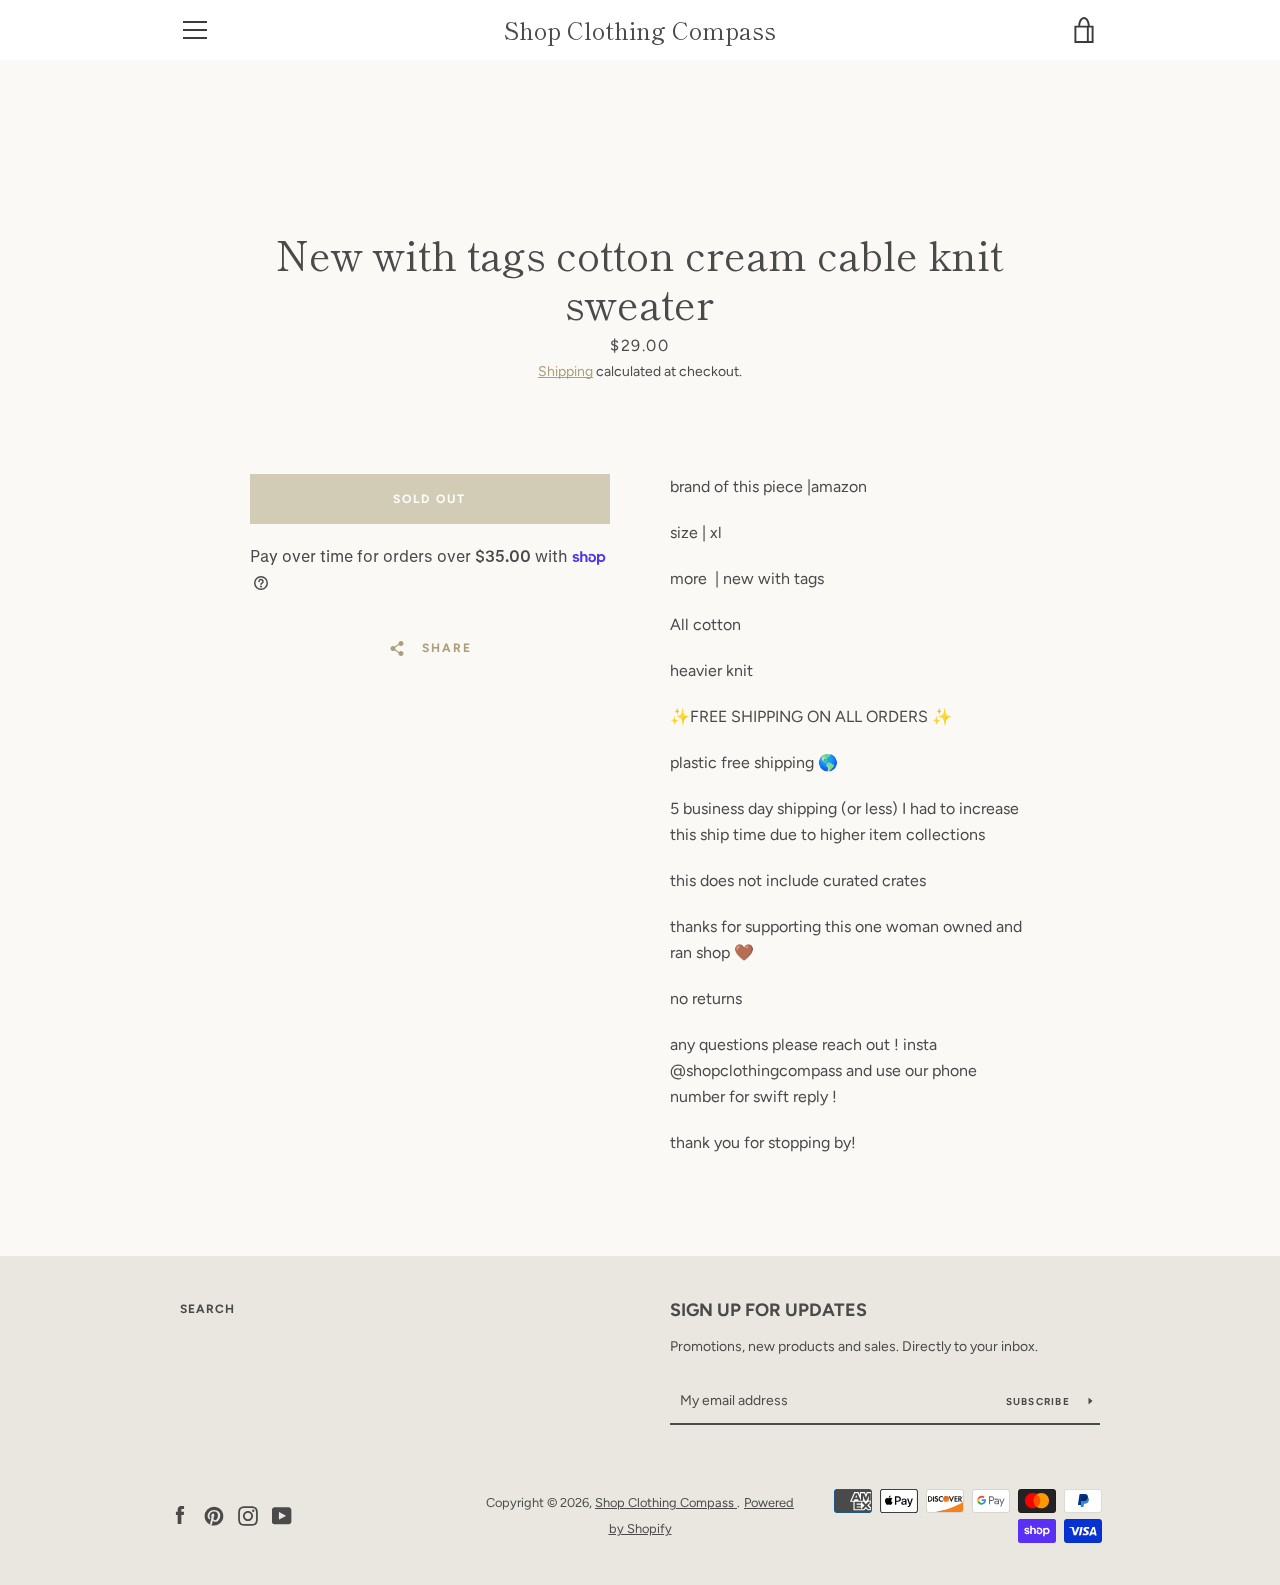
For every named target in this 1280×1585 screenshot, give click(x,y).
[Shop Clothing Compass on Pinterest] (214, 1514)
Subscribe (1040, 1401)
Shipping (565, 371)
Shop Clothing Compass (640, 30)
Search (207, 1309)
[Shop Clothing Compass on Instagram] (248, 1514)
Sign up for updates (768, 1310)
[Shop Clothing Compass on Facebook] (180, 1514)
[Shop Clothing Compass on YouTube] (282, 1514)
